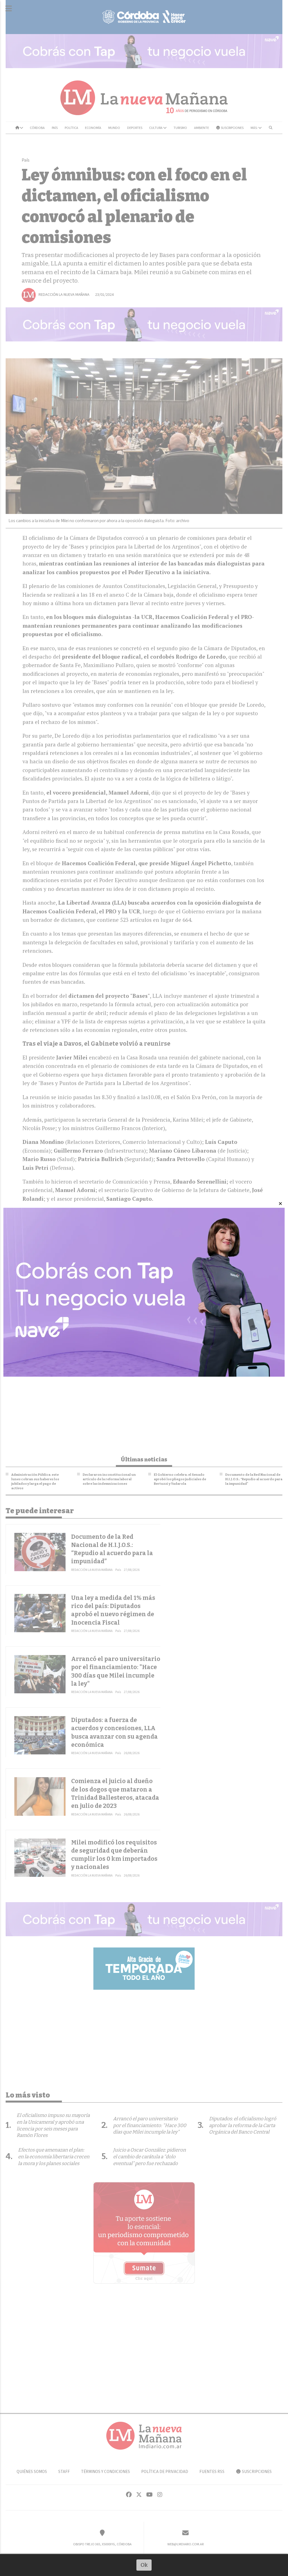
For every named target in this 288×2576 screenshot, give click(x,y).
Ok (144, 2565)
